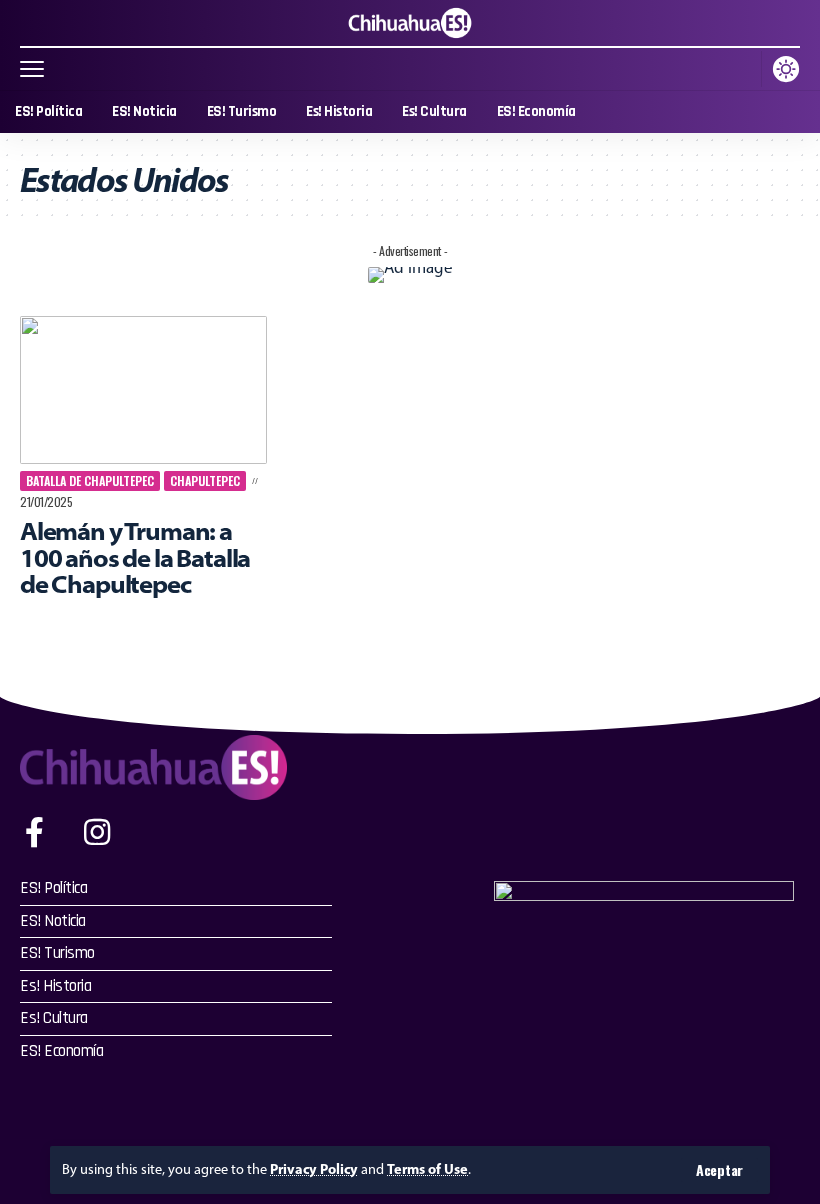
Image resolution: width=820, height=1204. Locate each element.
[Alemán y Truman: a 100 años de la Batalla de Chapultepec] (143, 390)
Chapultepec (205, 480)
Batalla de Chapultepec (90, 480)
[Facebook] (34, 832)
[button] (719, 1170)
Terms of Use (427, 1169)
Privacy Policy (314, 1169)
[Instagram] (97, 832)
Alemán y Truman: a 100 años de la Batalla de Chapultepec (135, 557)
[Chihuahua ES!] (410, 23)
